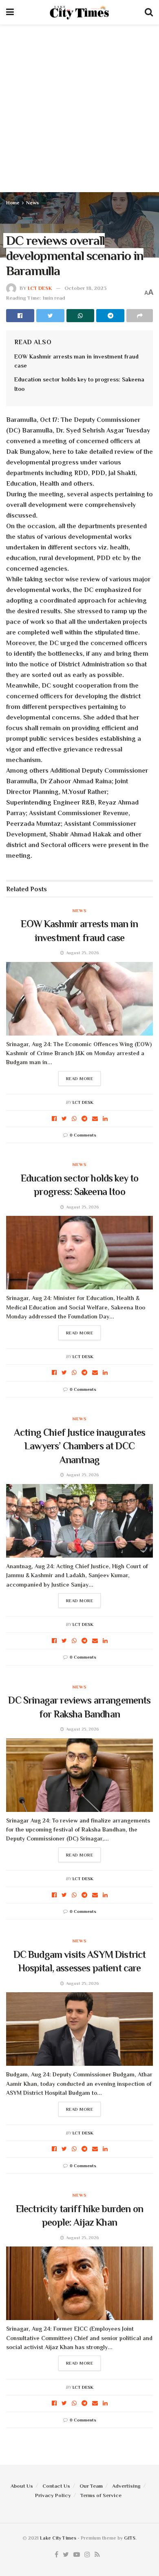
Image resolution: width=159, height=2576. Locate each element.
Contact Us (56, 2486)
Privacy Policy (53, 2495)
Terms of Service (101, 2495)
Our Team (91, 2486)
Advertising (126, 2486)
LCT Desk (40, 288)
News (32, 203)
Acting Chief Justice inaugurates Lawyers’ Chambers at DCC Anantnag (79, 1446)
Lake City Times (58, 2538)
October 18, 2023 (86, 288)
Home (13, 203)
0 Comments (83, 1135)
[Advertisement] (79, 108)
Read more (80, 1078)
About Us (22, 2486)
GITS (130, 2538)
